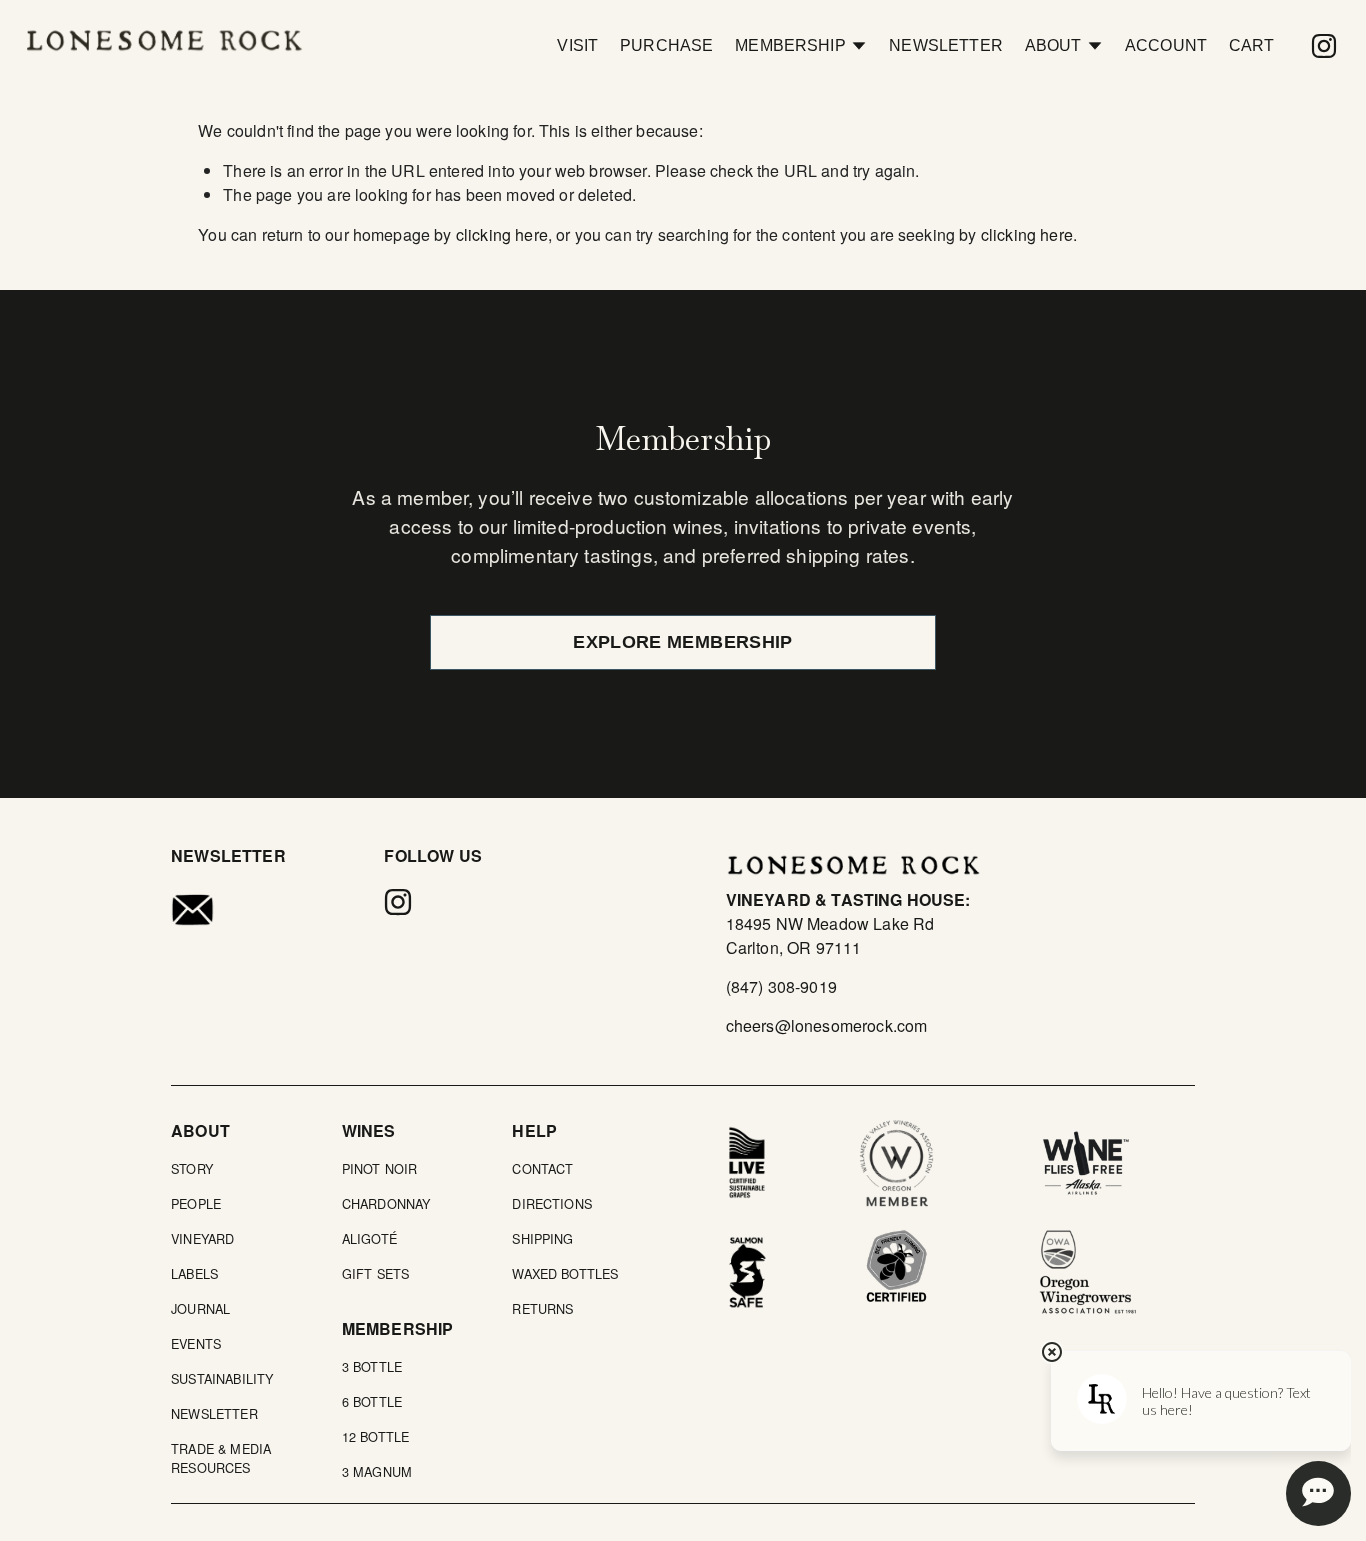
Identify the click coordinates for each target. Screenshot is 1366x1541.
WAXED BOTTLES (565, 1273)
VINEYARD (202, 1238)
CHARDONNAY (386, 1203)
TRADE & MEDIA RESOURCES (221, 1458)
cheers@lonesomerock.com (827, 1025)
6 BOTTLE (372, 1401)
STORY (192, 1168)
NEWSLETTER (946, 45)
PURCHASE (666, 45)
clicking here (502, 234)
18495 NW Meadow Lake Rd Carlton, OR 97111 (830, 935)
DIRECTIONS (552, 1203)
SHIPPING (542, 1238)
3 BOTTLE (372, 1366)
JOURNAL (200, 1308)
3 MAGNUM (377, 1471)
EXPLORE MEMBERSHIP (682, 642)
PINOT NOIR (380, 1168)
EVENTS (196, 1343)
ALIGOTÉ (369, 1238)
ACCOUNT (1166, 45)
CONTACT (542, 1168)
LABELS (194, 1273)
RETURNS (542, 1308)
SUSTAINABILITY (222, 1378)
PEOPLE (196, 1203)
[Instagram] (1324, 46)
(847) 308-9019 (781, 986)
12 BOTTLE (375, 1436)
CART (1252, 45)
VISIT (577, 45)
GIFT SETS (375, 1273)
